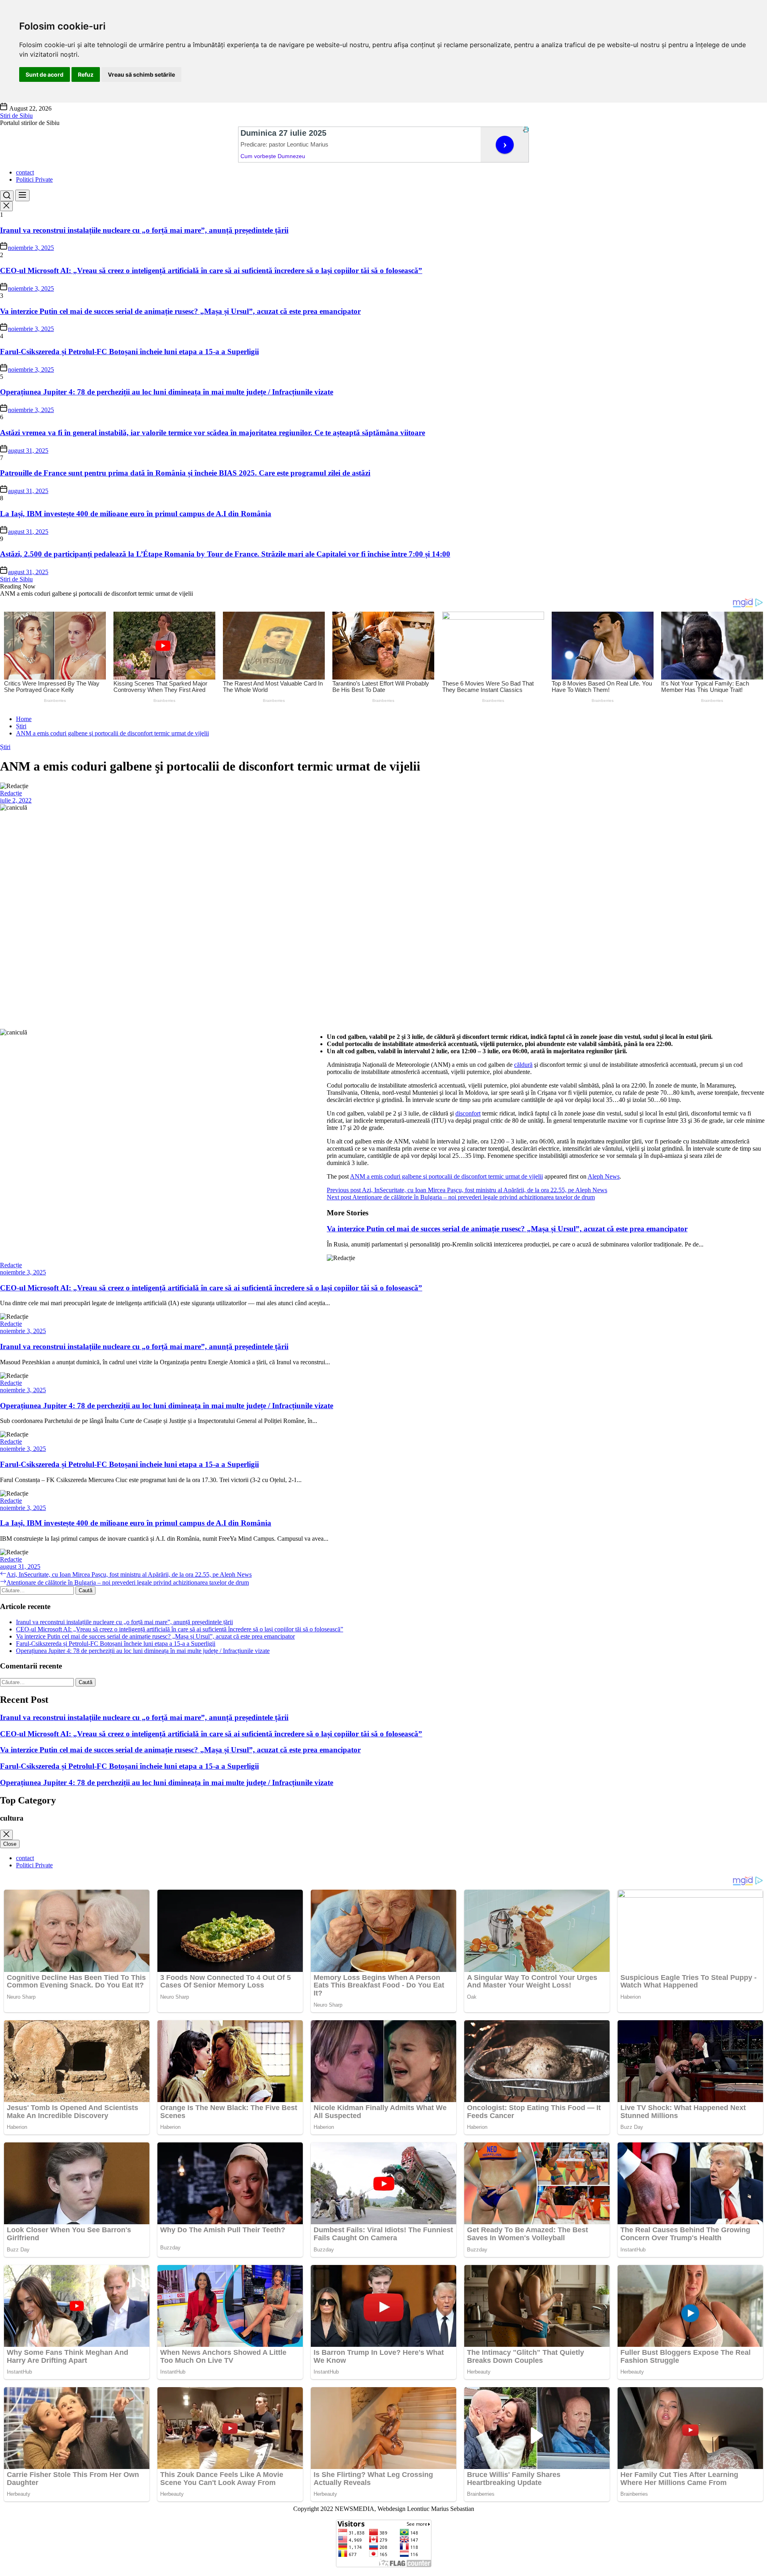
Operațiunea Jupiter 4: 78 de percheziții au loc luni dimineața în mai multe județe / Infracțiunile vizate (167, 392)
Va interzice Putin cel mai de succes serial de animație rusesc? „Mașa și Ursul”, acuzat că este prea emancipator (180, 311)
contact (25, 172)
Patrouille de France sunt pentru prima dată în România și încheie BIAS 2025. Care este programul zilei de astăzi (185, 473)
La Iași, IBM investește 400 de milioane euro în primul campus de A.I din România (136, 514)
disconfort (468, 1113)
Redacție (11, 793)
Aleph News (604, 1176)
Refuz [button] (86, 74)
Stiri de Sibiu (16, 116)
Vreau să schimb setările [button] (141, 74)
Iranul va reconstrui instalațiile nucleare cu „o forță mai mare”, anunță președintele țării (144, 230)
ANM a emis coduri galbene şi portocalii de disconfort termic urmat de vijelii (446, 1176)
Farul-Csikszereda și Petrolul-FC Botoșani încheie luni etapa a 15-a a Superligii (129, 352)
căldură (523, 1065)
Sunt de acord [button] (45, 74)
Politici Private (34, 179)
